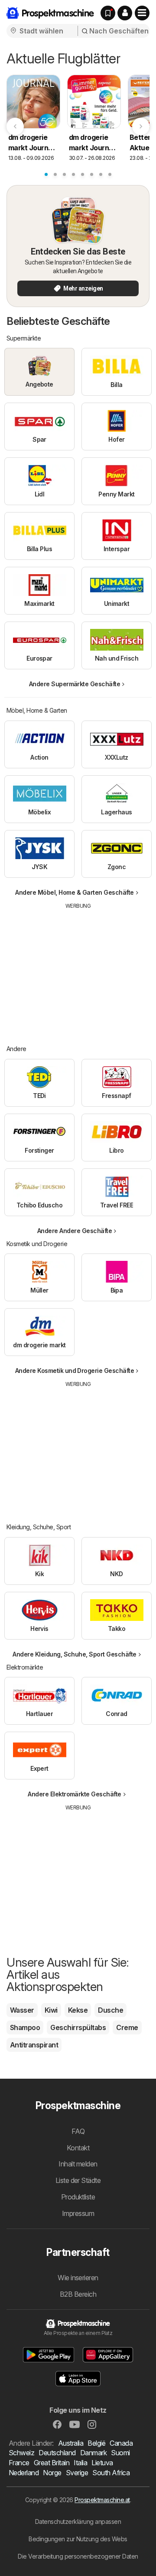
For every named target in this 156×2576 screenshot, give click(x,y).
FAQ (78, 2131)
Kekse (78, 2010)
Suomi (120, 2453)
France (19, 2463)
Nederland (24, 2473)
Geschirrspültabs (78, 2027)
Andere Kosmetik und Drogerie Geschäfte (75, 1371)
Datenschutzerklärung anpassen (78, 2521)
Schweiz (21, 2453)
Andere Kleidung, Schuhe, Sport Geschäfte (75, 1654)
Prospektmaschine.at (102, 2500)
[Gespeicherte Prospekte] (108, 13)
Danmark (93, 2453)
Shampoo (25, 2027)
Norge (52, 2473)
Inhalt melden (78, 2164)
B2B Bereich (78, 2294)
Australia (71, 2443)
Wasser (22, 2010)
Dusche (110, 2010)
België (96, 2443)
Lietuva (102, 2463)
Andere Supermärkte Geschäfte (75, 684)
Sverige (77, 2473)
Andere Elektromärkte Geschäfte (75, 1794)
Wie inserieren (78, 2278)
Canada (121, 2443)
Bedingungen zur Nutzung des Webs (78, 2539)
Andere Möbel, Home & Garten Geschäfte (74, 892)
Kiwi (51, 2010)
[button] (125, 13)
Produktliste (78, 2197)
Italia (80, 2463)
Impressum (78, 2213)
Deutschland (57, 2453)
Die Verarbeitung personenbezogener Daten (78, 2556)
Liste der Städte (78, 2180)
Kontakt (78, 2148)
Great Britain (52, 2463)
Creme (127, 2027)
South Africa (111, 2473)
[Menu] (142, 13)
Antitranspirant (34, 2045)
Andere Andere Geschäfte (75, 1231)
